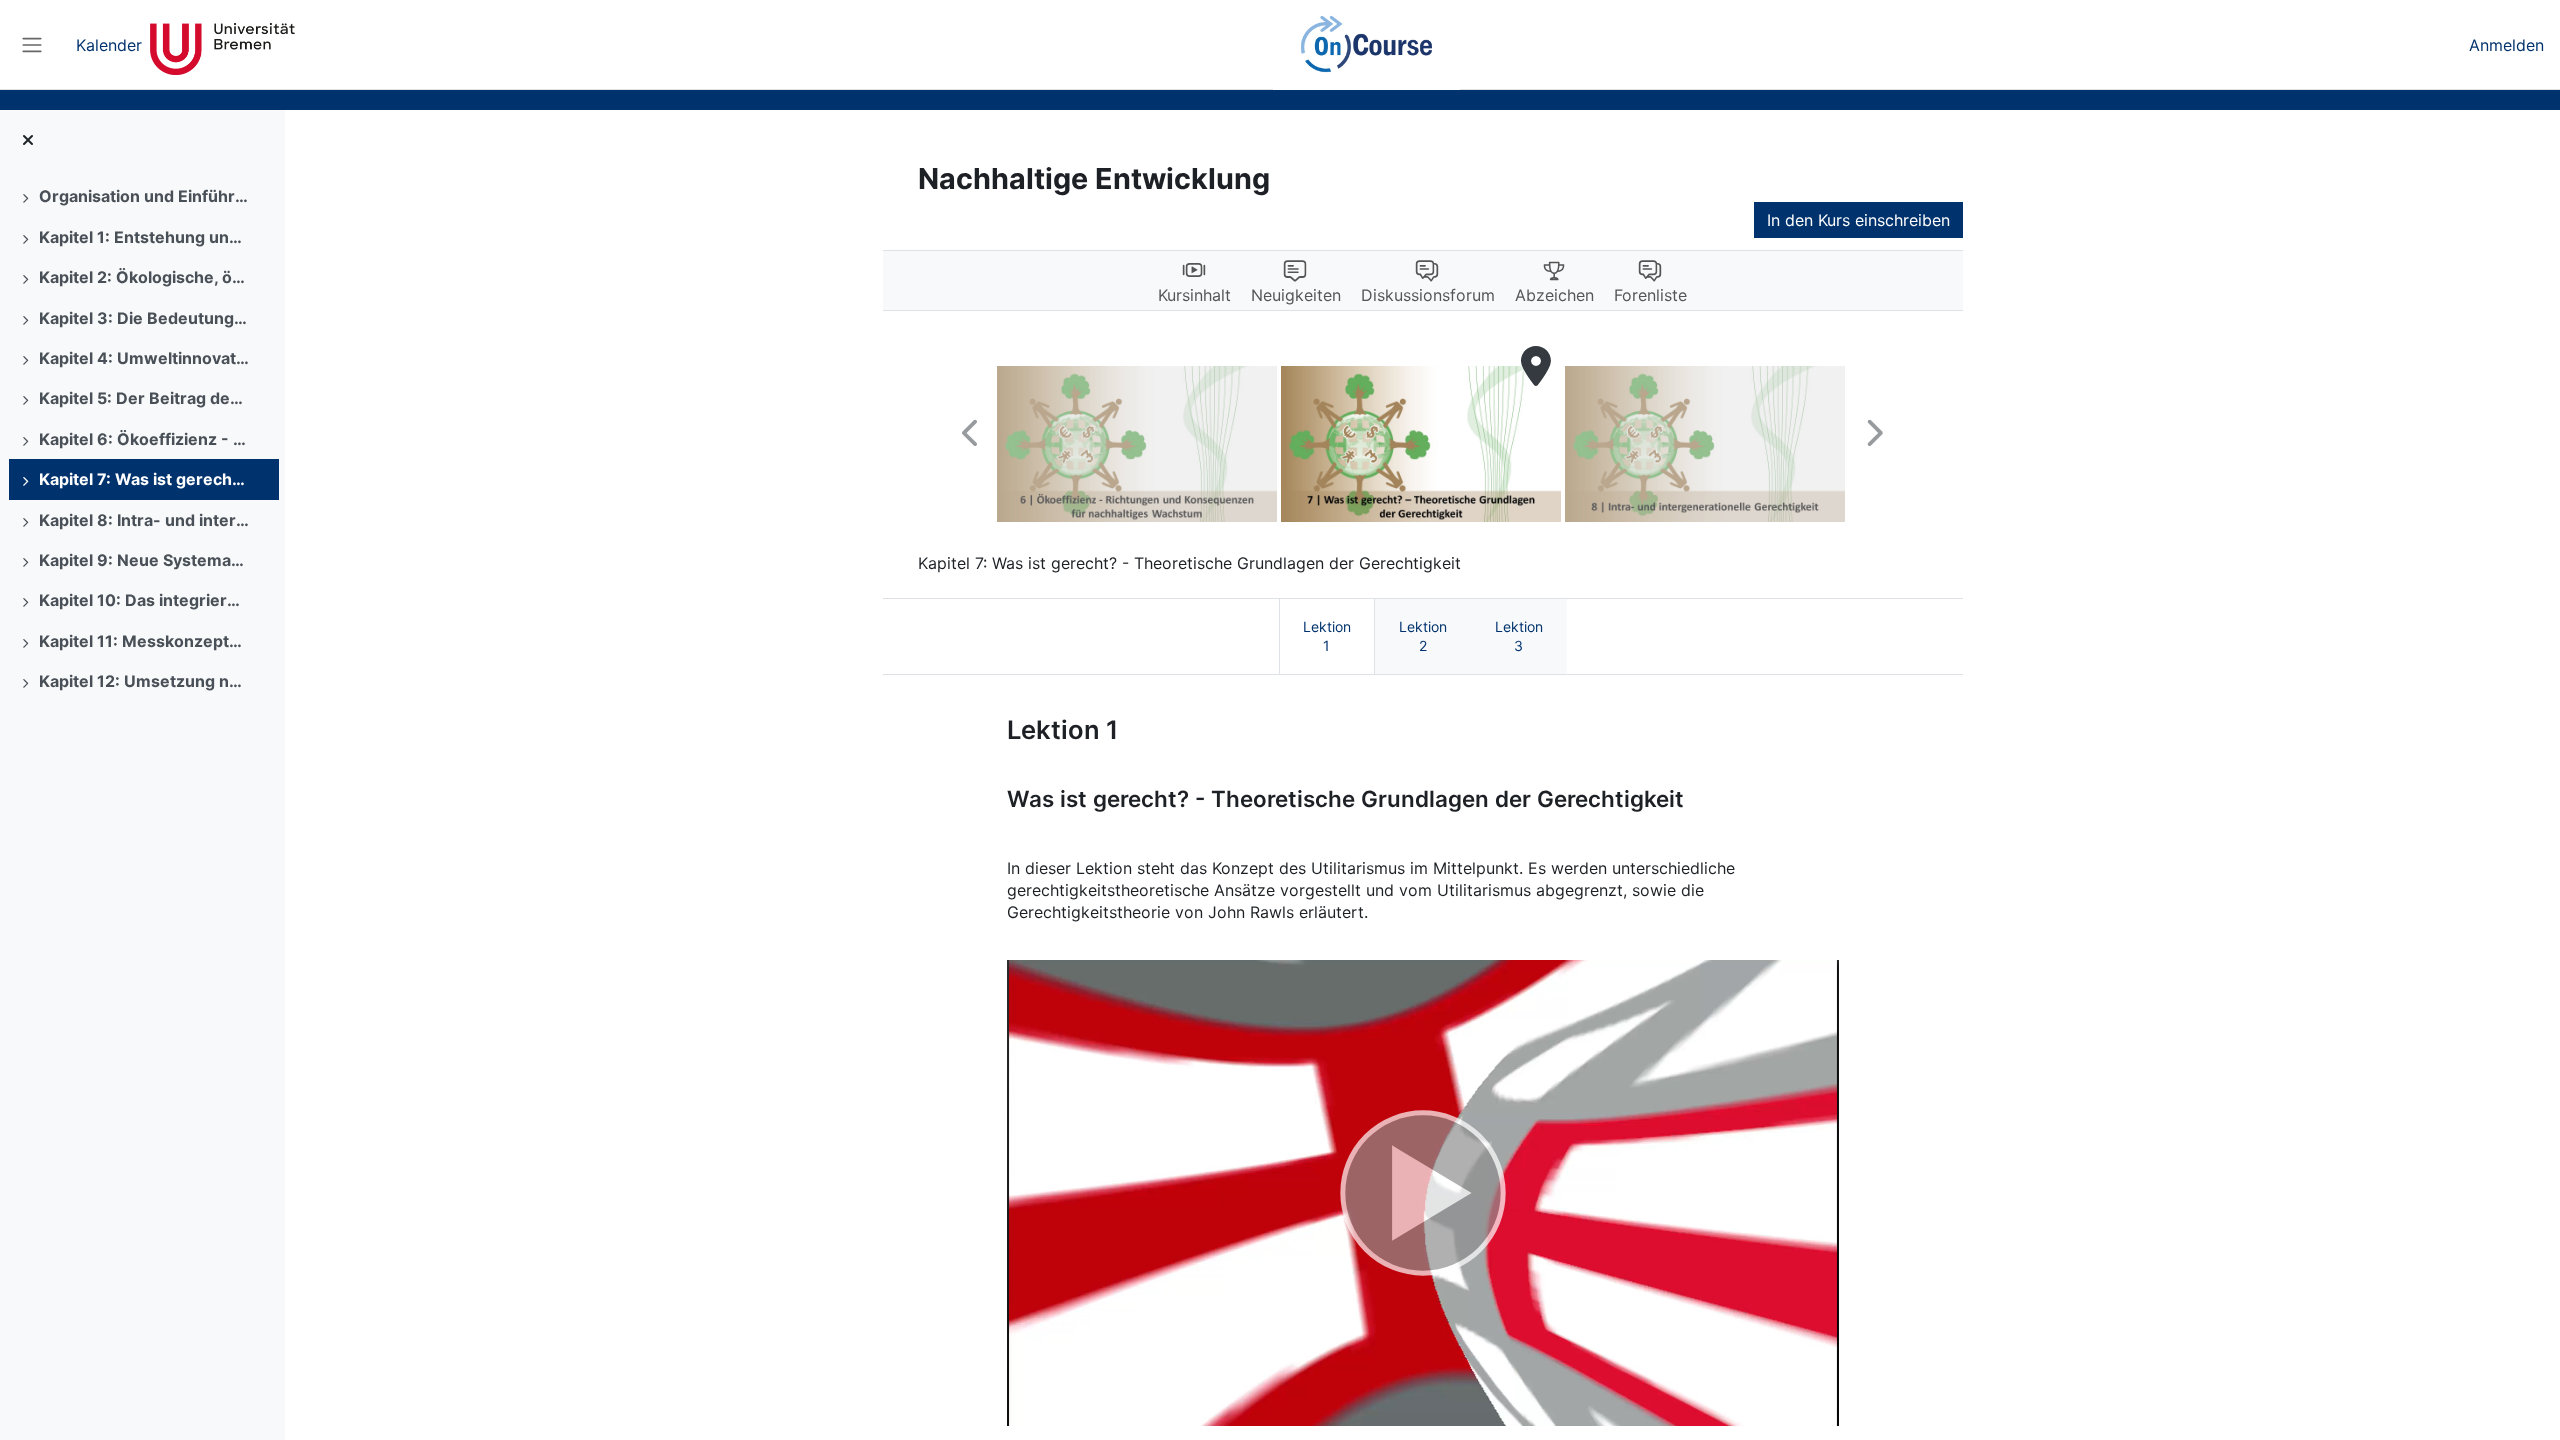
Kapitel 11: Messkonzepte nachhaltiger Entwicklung (144, 641)
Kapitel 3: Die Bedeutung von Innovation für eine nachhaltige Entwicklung (144, 318)
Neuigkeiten (1296, 295)
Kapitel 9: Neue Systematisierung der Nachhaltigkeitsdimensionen (144, 560)
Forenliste (1650, 295)
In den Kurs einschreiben (1858, 220)
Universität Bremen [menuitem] (222, 45)
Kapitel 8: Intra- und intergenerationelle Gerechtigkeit (144, 520)
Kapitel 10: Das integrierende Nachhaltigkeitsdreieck (144, 600)
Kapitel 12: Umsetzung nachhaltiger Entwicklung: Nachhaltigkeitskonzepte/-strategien (144, 681)
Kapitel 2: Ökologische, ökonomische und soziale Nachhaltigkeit (144, 277)
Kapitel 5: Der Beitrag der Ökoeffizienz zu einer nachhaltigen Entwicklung (144, 398)
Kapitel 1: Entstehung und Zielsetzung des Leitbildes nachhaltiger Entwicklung (144, 237)
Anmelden (2506, 45)
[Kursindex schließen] (28, 140)
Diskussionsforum (1428, 295)
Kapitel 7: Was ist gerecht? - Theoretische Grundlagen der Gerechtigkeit (144, 479)
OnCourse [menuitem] (1366, 45)
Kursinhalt (1194, 295)
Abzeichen (1554, 295)
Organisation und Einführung (144, 196)
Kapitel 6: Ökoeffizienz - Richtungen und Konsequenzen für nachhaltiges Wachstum (144, 439)
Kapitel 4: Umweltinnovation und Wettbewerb (144, 358)
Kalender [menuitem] (109, 45)
